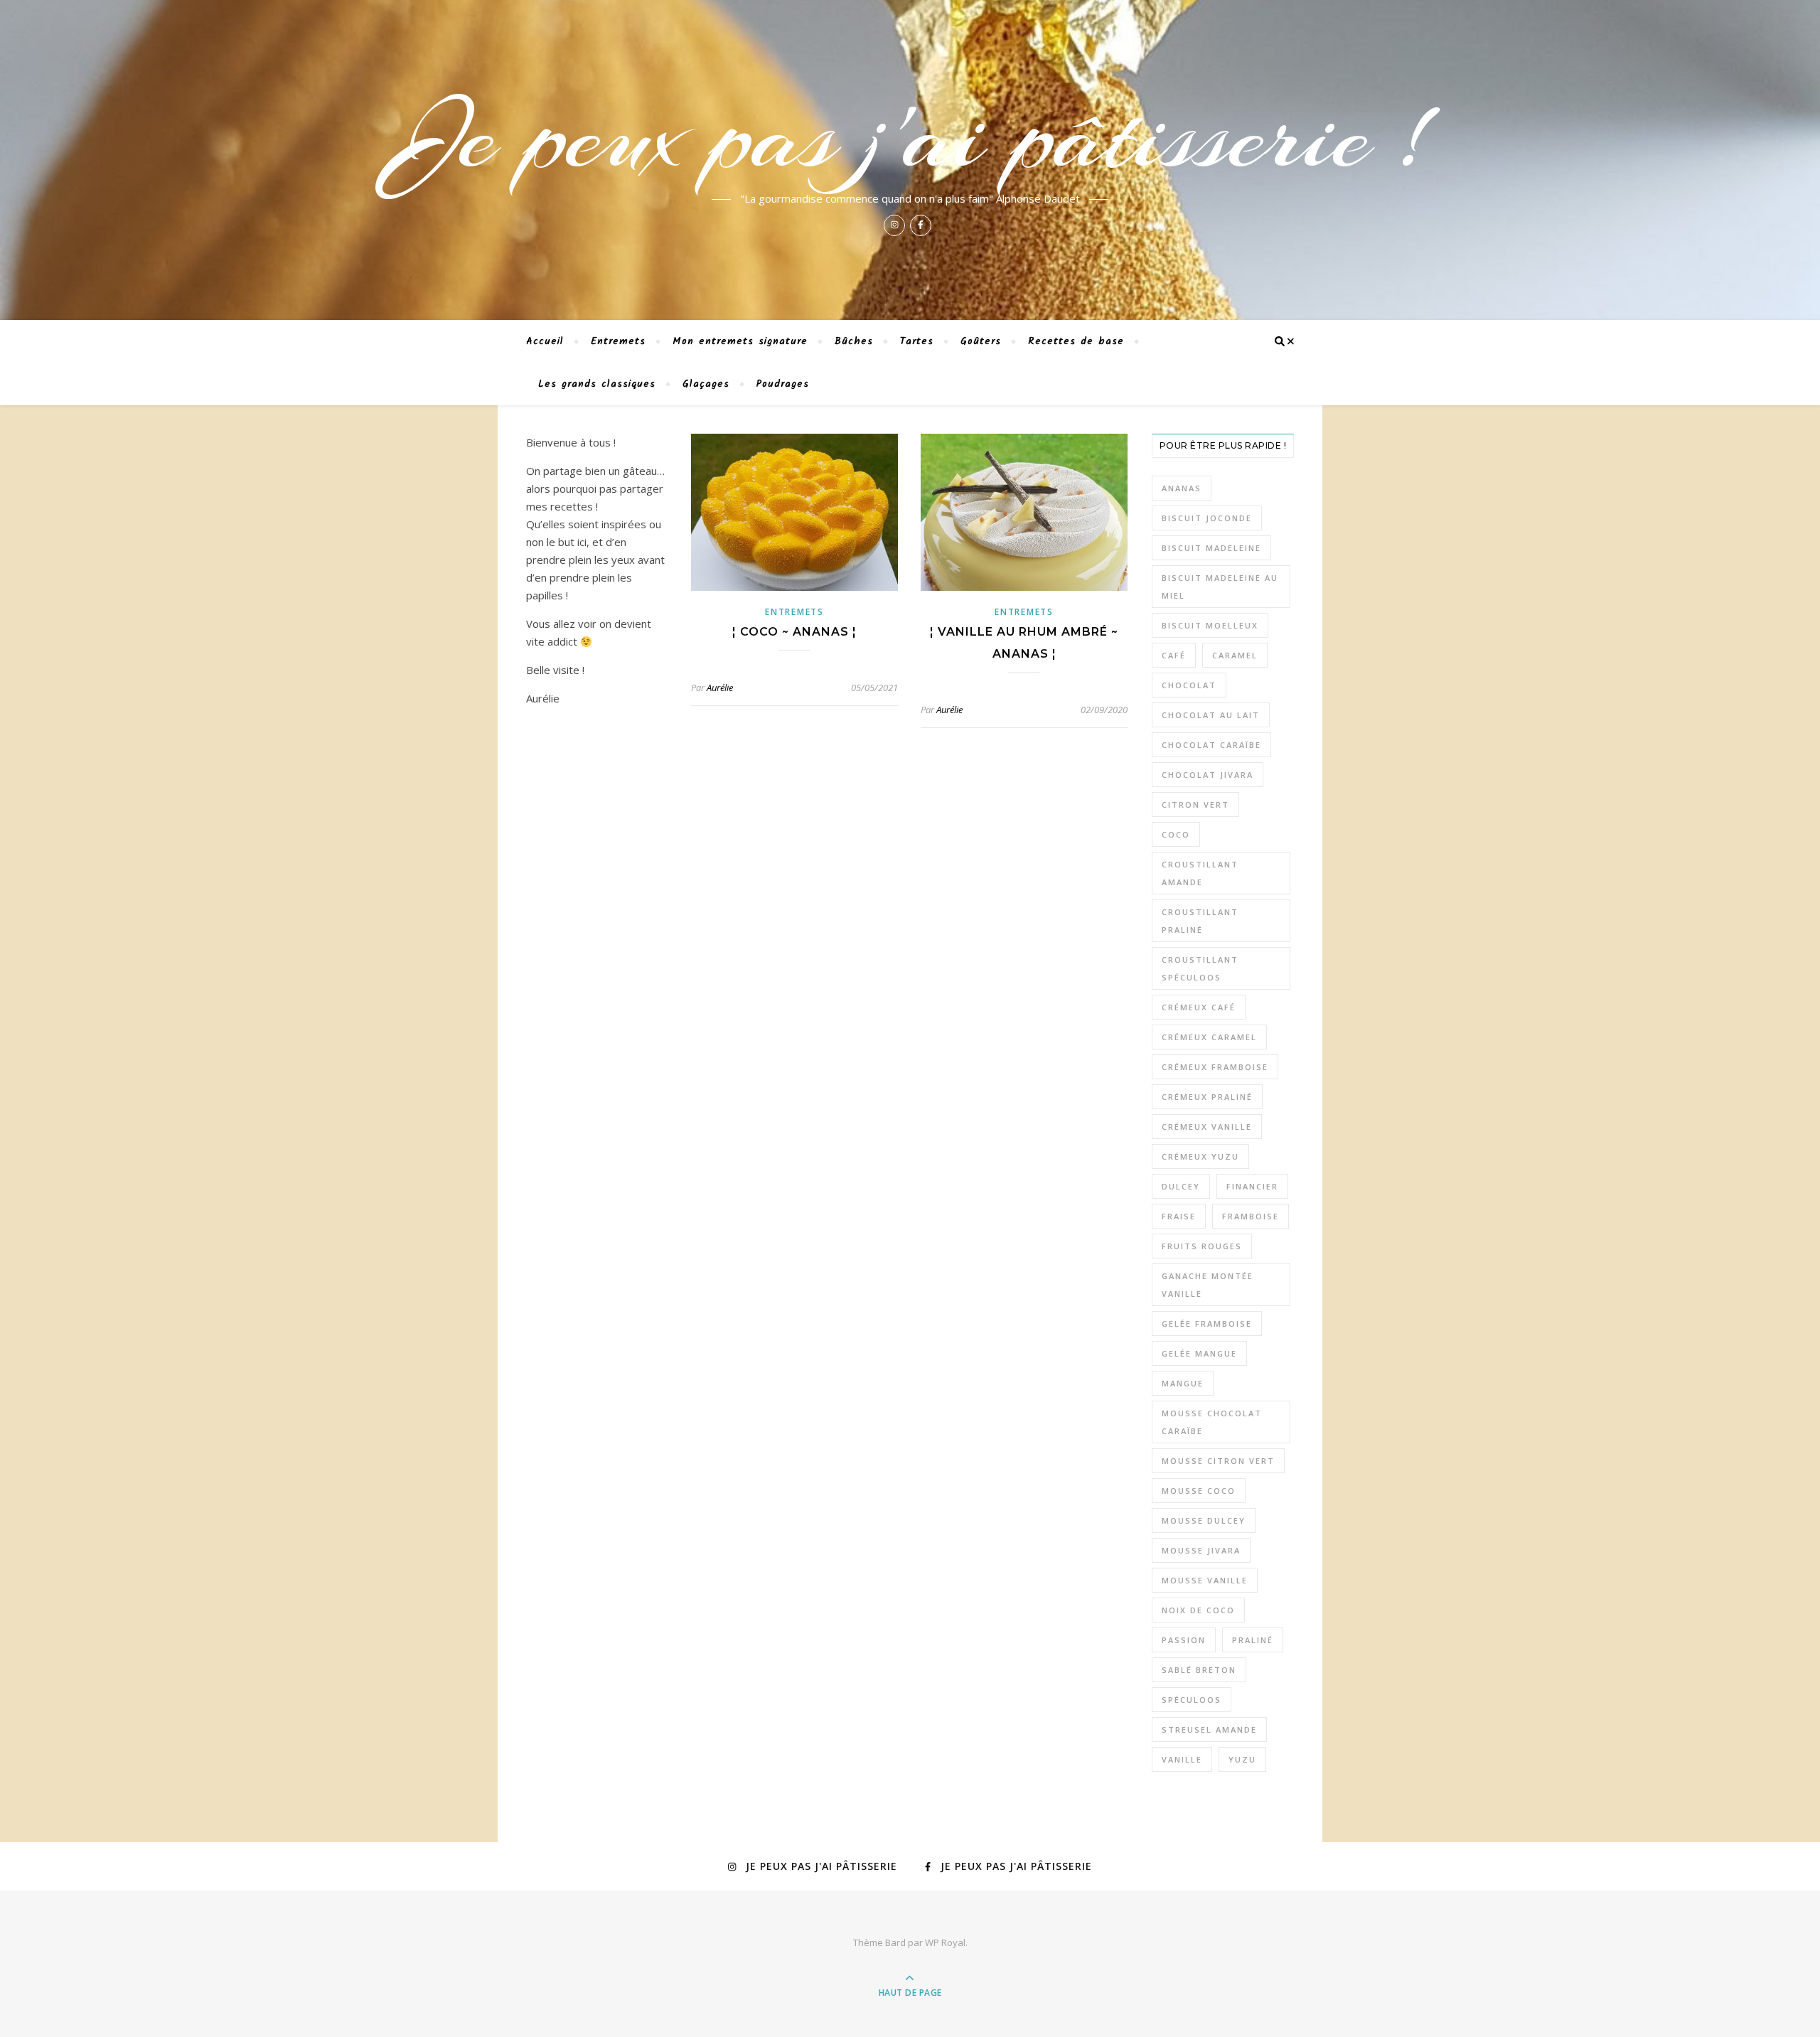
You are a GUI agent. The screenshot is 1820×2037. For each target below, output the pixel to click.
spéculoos (1192, 1700)
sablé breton (1199, 1670)
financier (1252, 1186)
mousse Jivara (1201, 1550)
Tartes (917, 341)
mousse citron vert (1218, 1461)
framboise (1251, 1216)
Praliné (1253, 1640)
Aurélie (720, 688)
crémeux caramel (1209, 1037)
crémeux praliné (1207, 1097)
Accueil (545, 341)
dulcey (1181, 1186)
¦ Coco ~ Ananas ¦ (794, 632)
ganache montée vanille (1208, 1285)
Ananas (1182, 488)
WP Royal (945, 1942)
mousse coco (1199, 1491)
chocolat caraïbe (1211, 745)
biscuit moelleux (1210, 625)
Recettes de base (1076, 341)
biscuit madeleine (1211, 548)
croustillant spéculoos (1200, 968)
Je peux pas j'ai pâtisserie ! (910, 137)
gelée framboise (1207, 1324)
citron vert (1195, 804)
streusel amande (1209, 1729)
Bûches (854, 341)
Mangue (1183, 1383)
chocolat (1189, 685)
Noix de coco (1198, 1610)
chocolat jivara (1208, 775)
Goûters (981, 341)
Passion (1184, 1640)
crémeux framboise (1215, 1067)
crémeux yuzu (1200, 1156)
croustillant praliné (1200, 921)
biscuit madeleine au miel (1220, 587)
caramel (1235, 655)
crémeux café (1199, 1007)
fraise (1179, 1216)
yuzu (1242, 1759)
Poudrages (783, 384)
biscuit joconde (1207, 518)
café (1174, 655)
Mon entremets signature (740, 341)
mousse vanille (1205, 1580)
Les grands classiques (597, 384)
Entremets (618, 341)
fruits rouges (1202, 1246)
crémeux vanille (1207, 1127)
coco (1176, 834)
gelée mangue (1199, 1353)
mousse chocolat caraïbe (1212, 1422)
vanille (1182, 1759)
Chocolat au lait (1211, 715)
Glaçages (706, 384)
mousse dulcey (1204, 1520)
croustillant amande (1200, 873)
